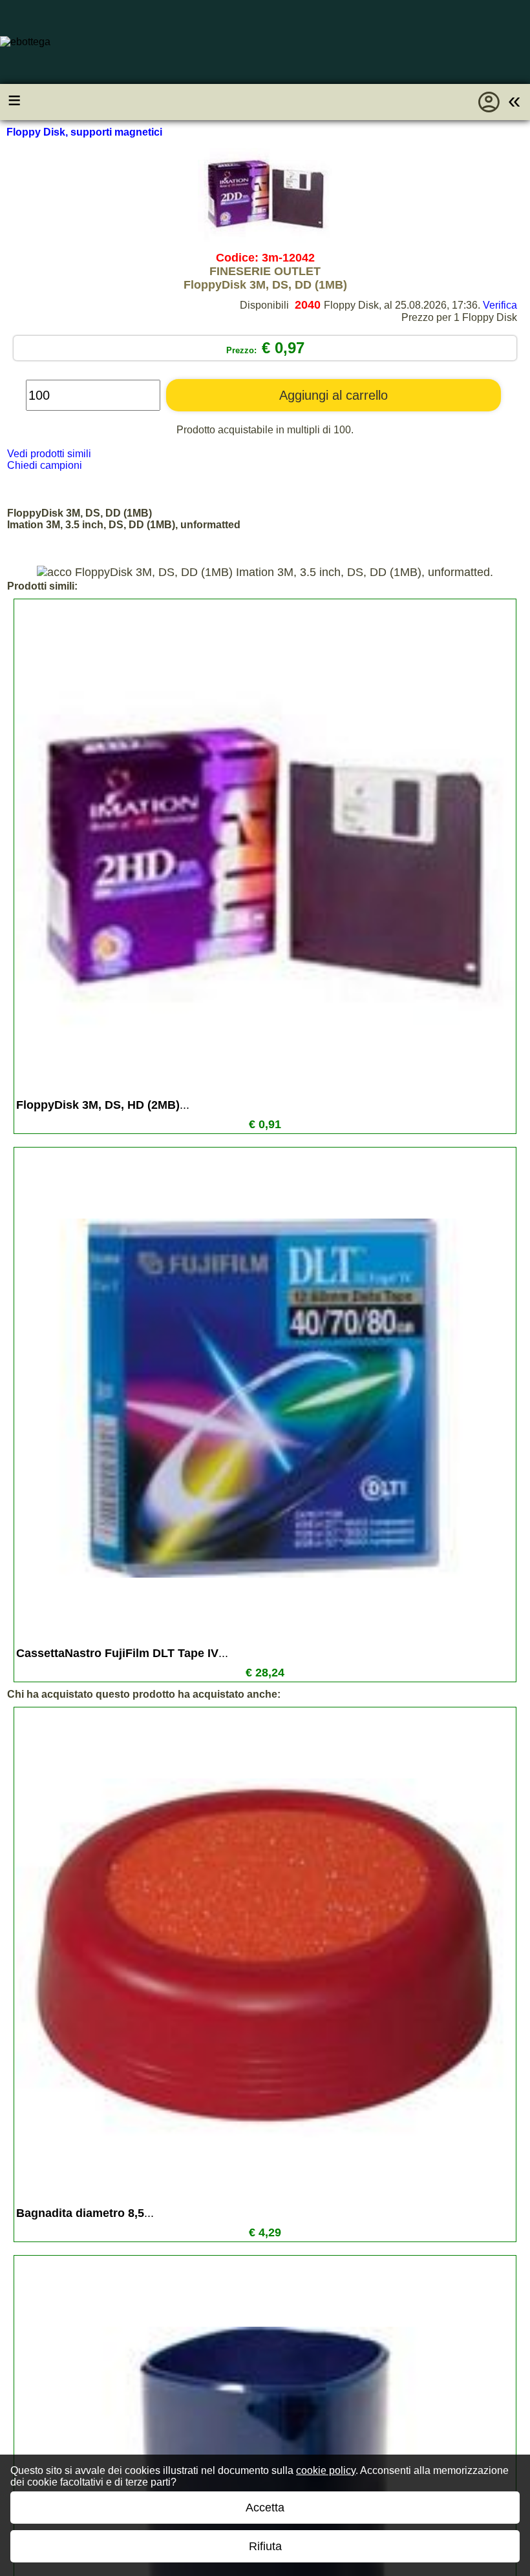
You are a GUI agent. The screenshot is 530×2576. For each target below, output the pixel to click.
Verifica (500, 305)
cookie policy (326, 2470)
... (103, 1105)
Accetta (265, 2508)
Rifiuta (265, 2546)
